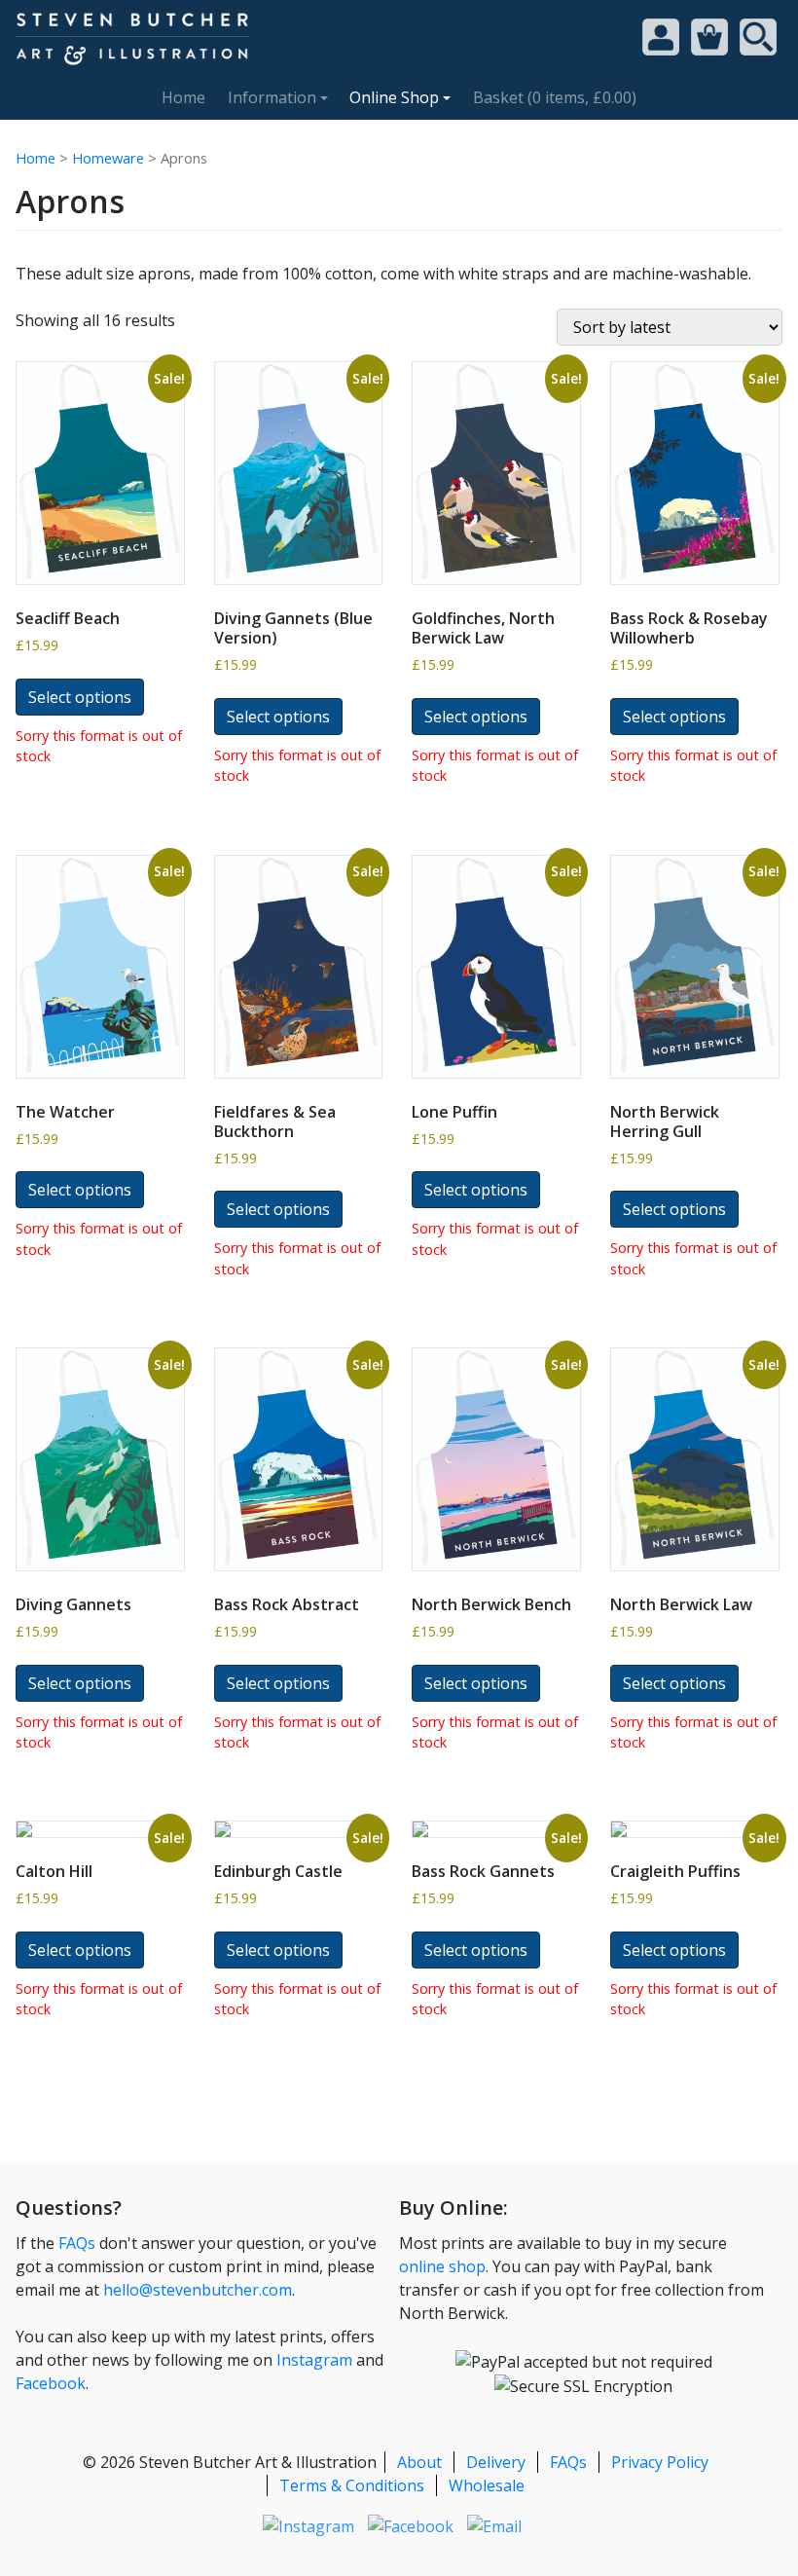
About (419, 2462)
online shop (442, 2266)
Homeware (108, 158)
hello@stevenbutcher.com (198, 2290)
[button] (709, 35)
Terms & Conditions (352, 2485)
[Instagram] (308, 2524)
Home (183, 97)
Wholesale (487, 2485)
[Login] (661, 37)
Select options (80, 697)
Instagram (314, 2360)
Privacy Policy (660, 2462)
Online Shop (394, 97)
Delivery (496, 2462)
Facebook (51, 2383)
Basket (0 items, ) (555, 97)
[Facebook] (411, 2524)
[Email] (494, 2524)
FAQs (77, 2243)
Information (272, 97)
